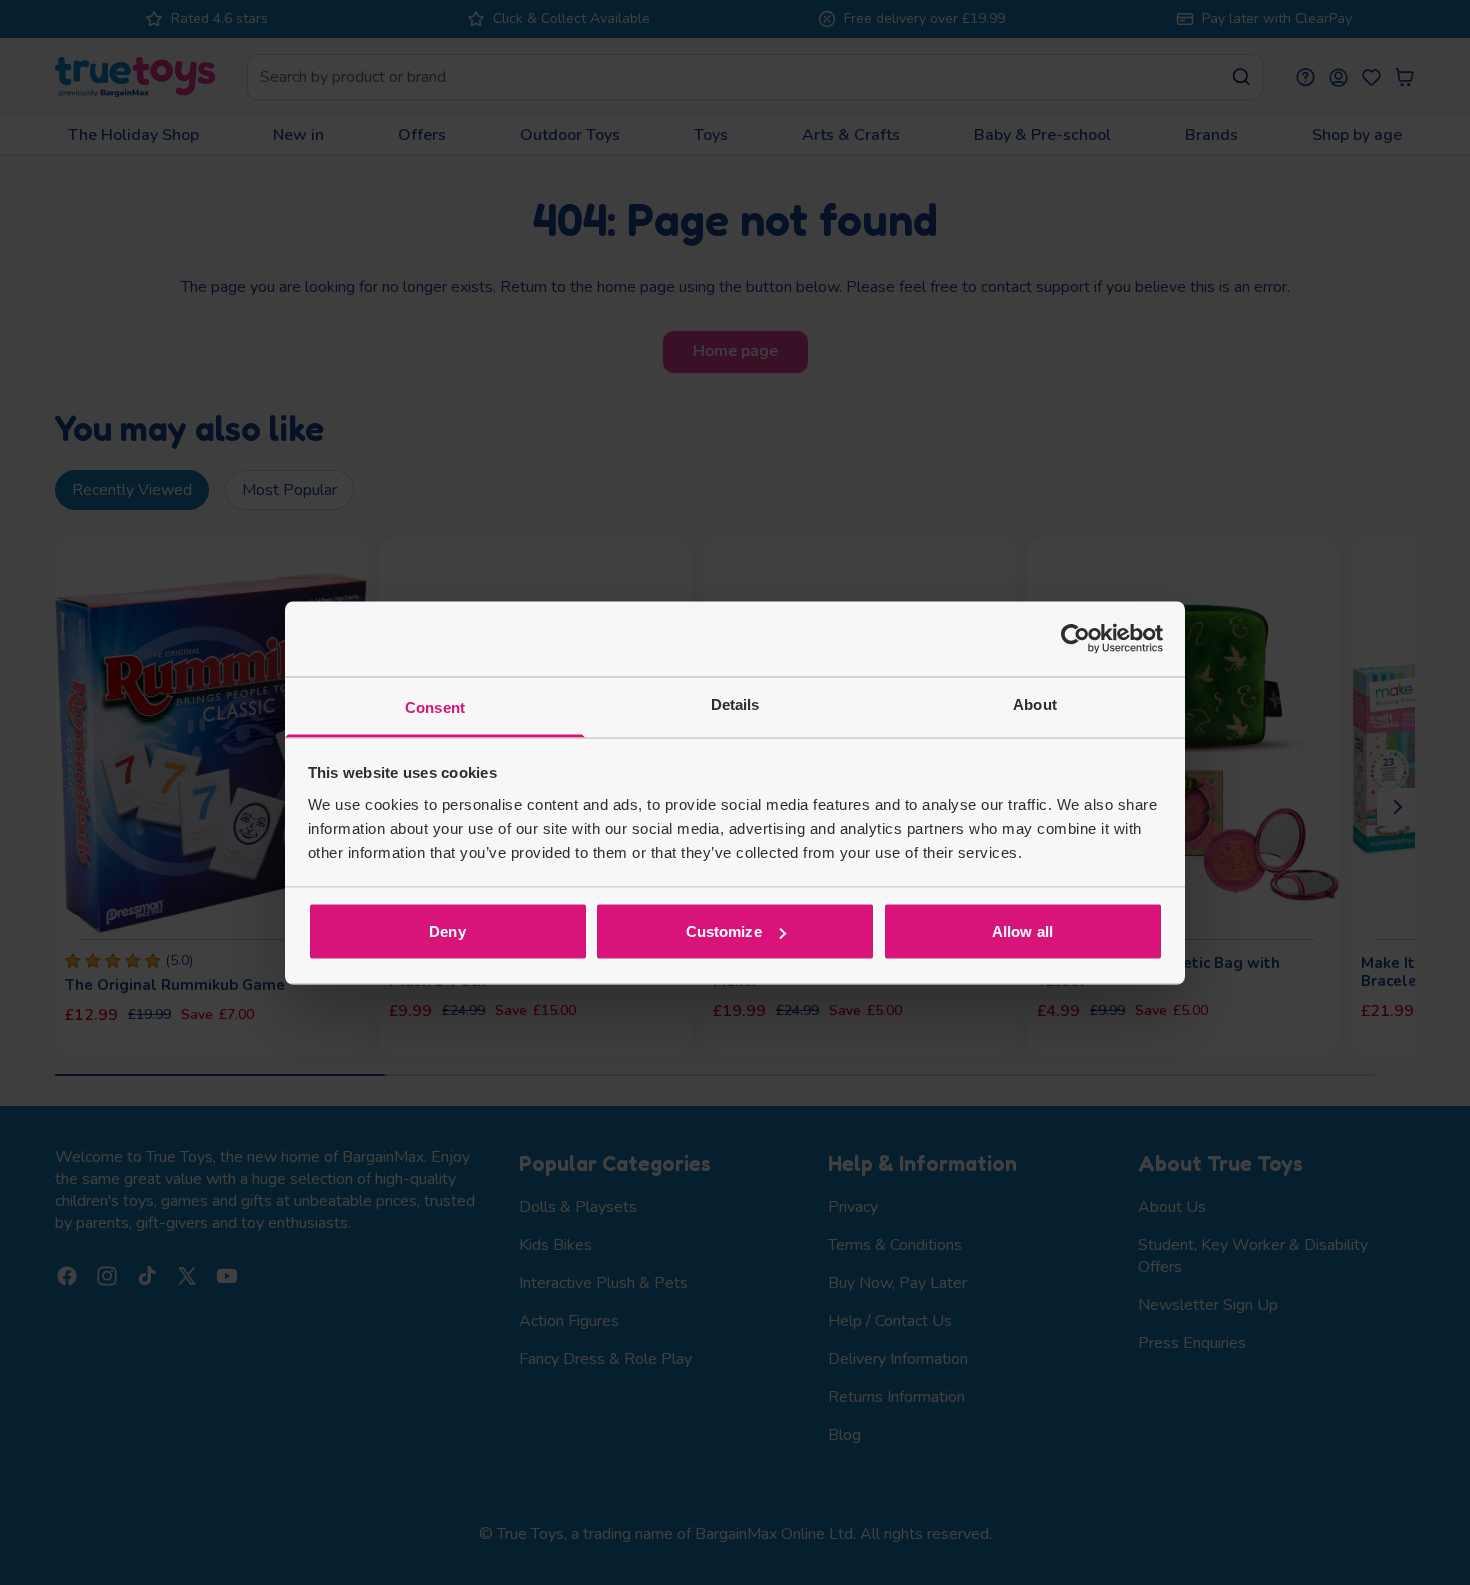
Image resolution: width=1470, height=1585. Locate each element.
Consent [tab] (435, 706)
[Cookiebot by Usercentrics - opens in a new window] (1075, 639)
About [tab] (1035, 703)
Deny (447, 931)
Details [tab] (735, 703)
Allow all (1022, 931)
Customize (724, 931)
